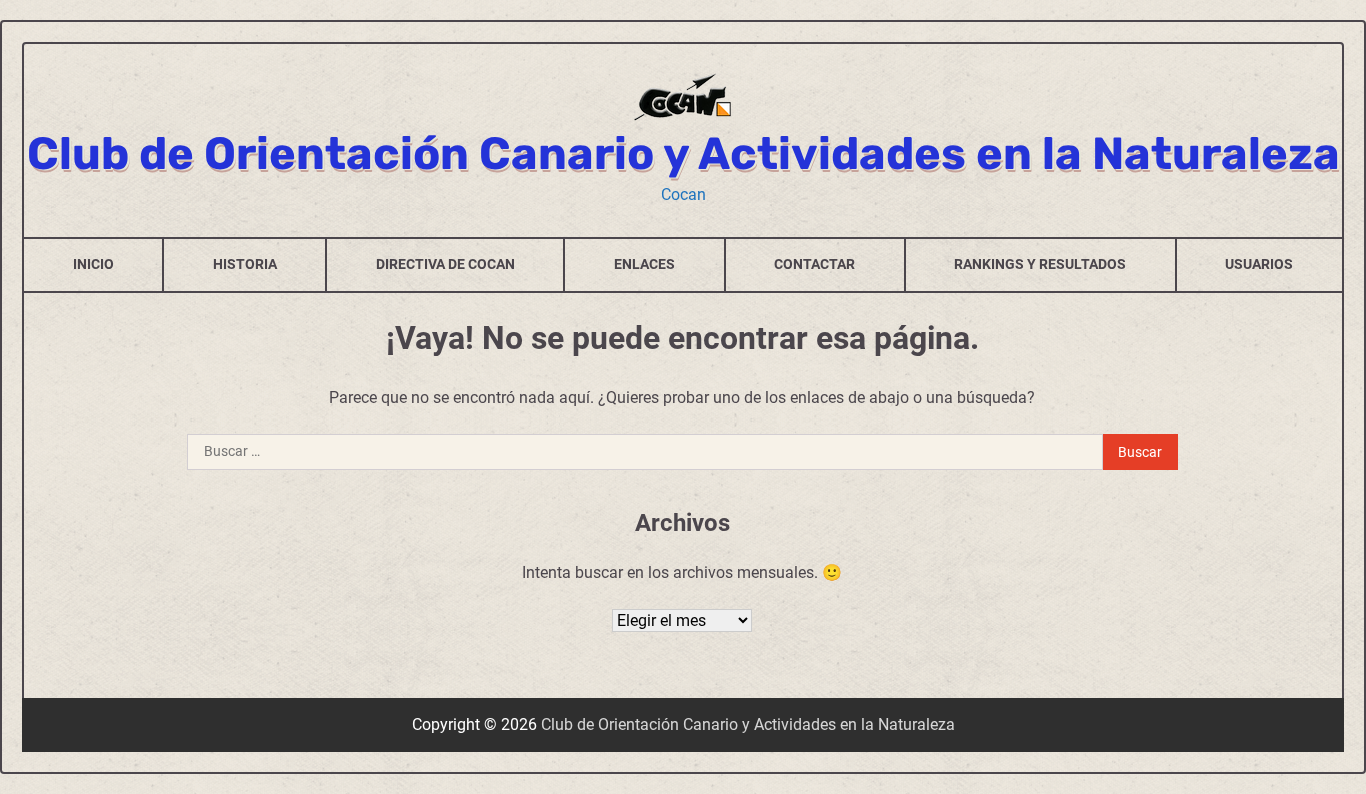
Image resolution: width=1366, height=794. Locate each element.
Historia (245, 264)
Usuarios (1259, 264)
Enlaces (644, 264)
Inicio (93, 264)
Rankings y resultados (1040, 264)
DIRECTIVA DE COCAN (445, 264)
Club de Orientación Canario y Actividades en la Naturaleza (683, 153)
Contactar (814, 264)
